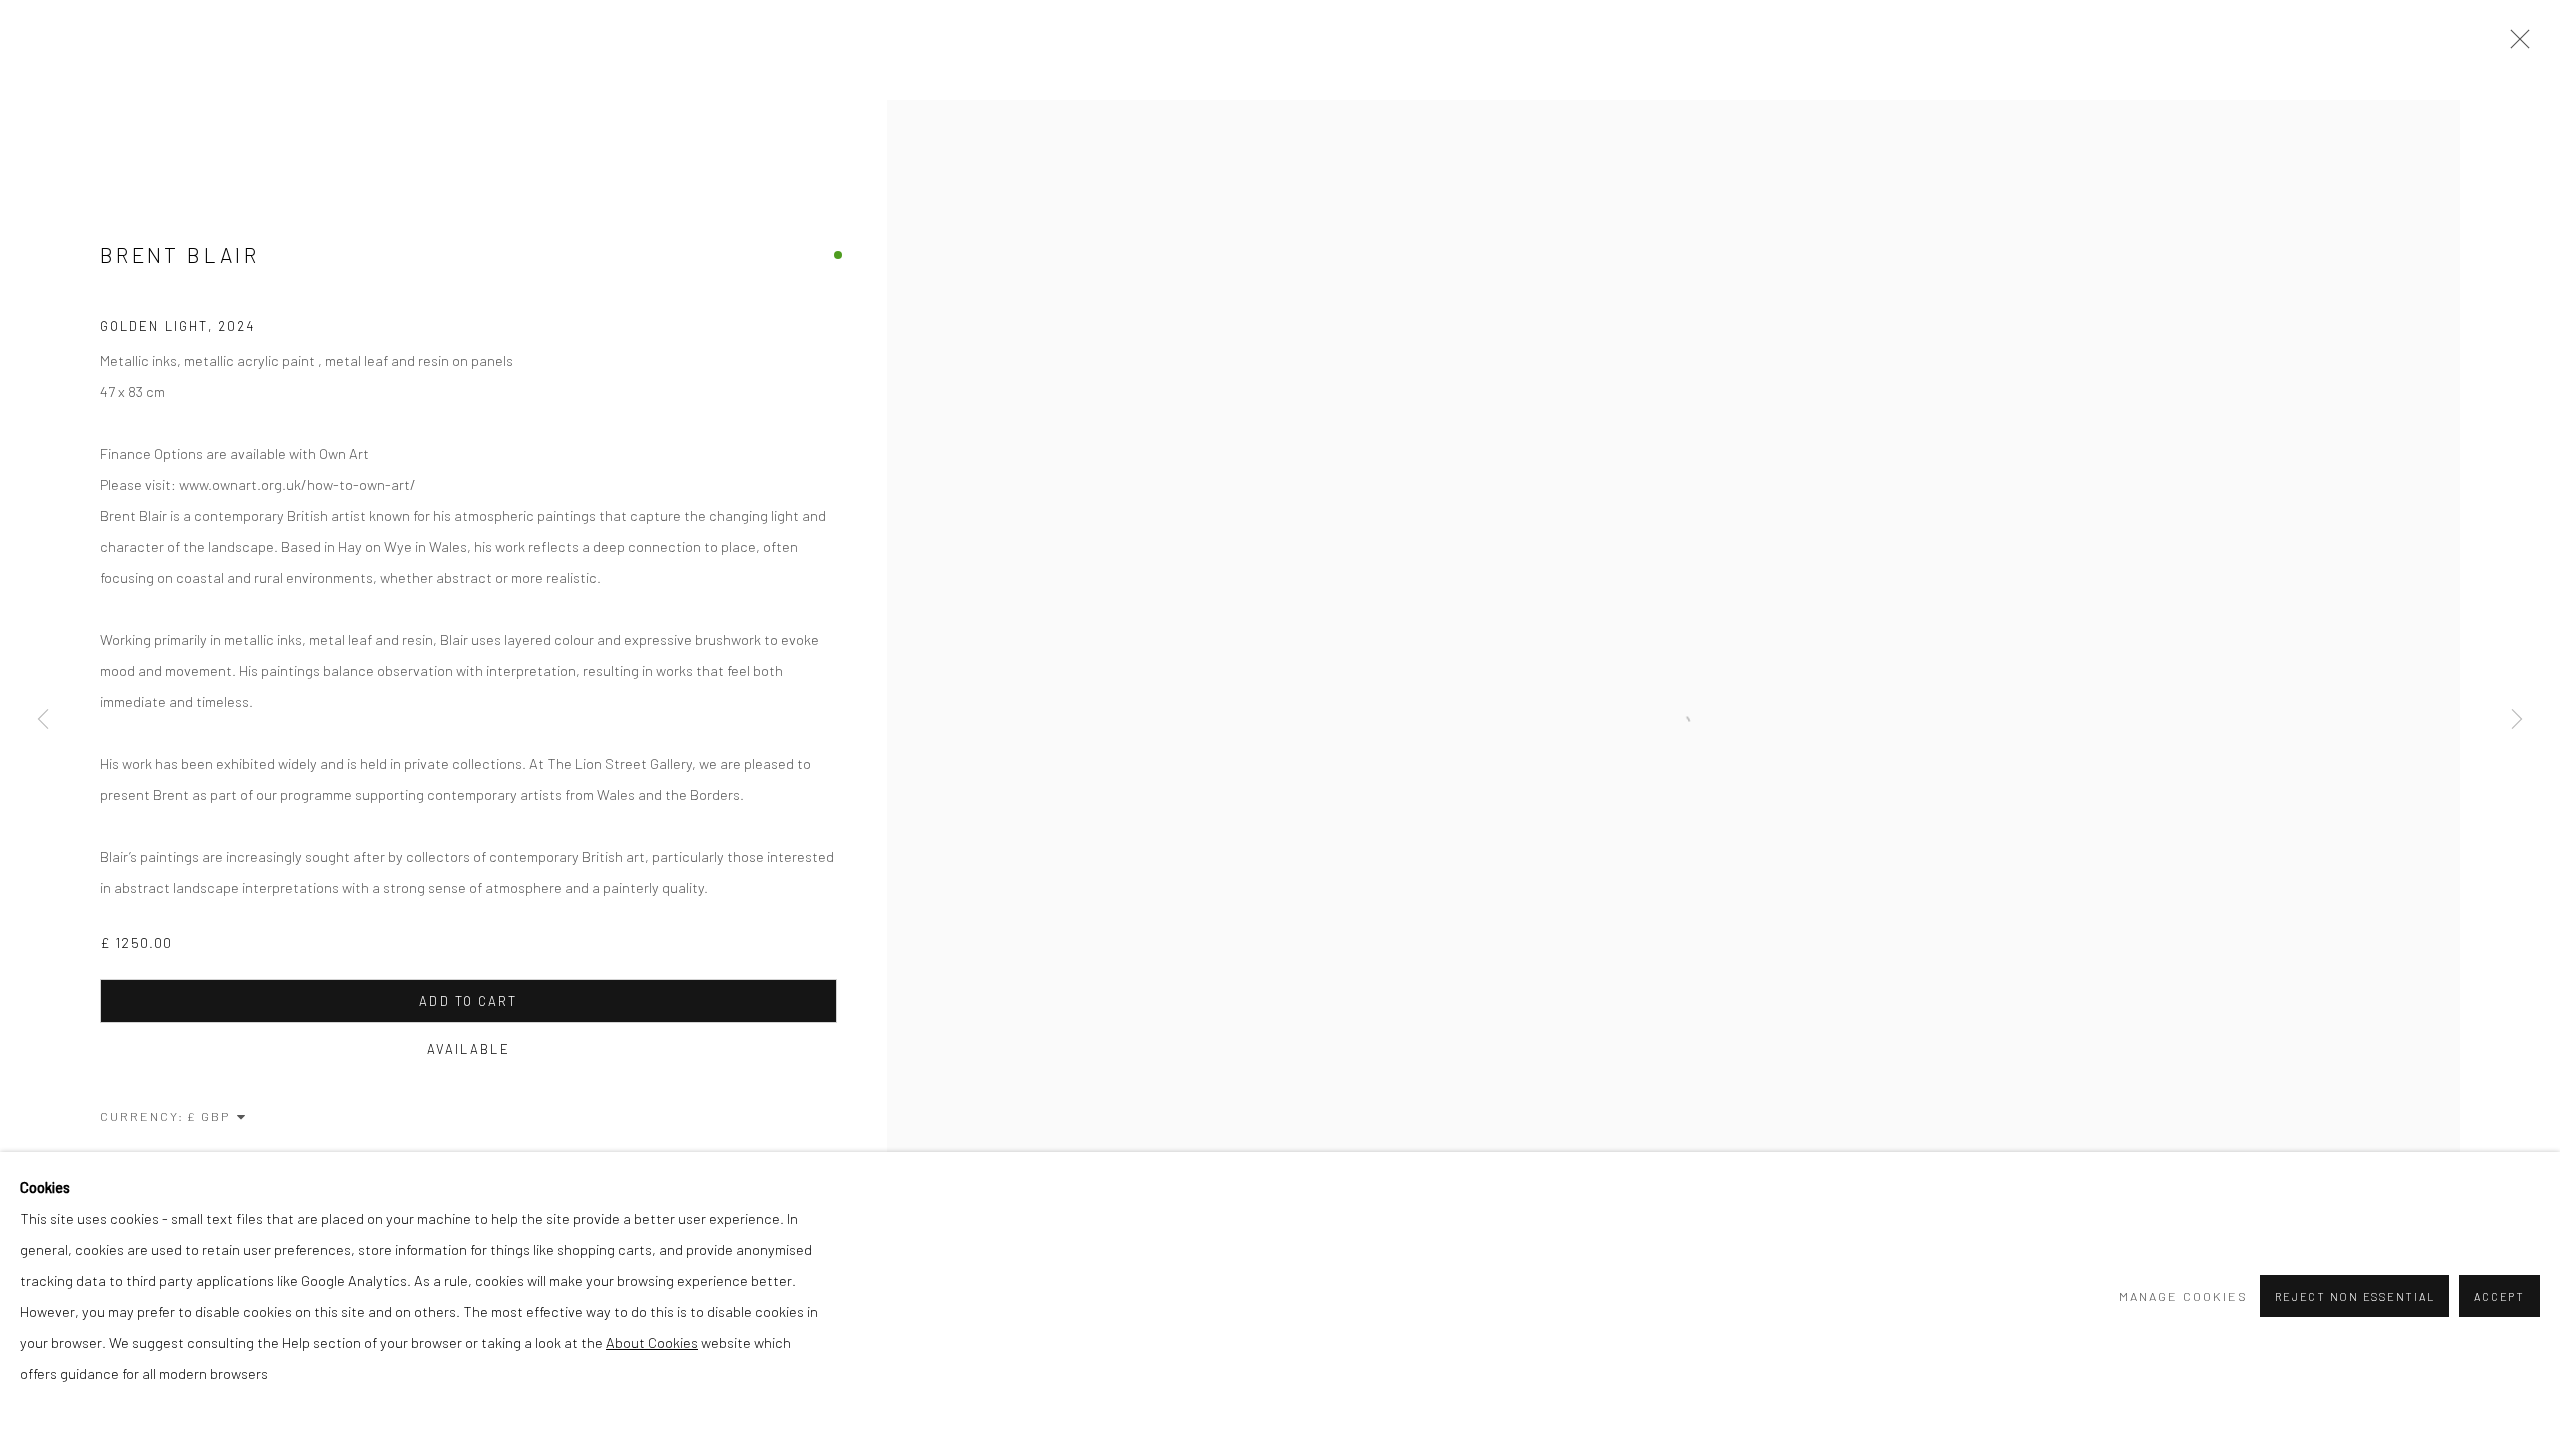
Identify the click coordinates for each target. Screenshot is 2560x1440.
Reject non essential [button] (2354, 1296)
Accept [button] (2499, 1296)
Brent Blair (179, 254)
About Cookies (652, 1342)
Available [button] (468, 1049)
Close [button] (2515, 45)
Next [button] (2517, 720)
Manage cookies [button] (2183, 1296)
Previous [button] (43, 720)
